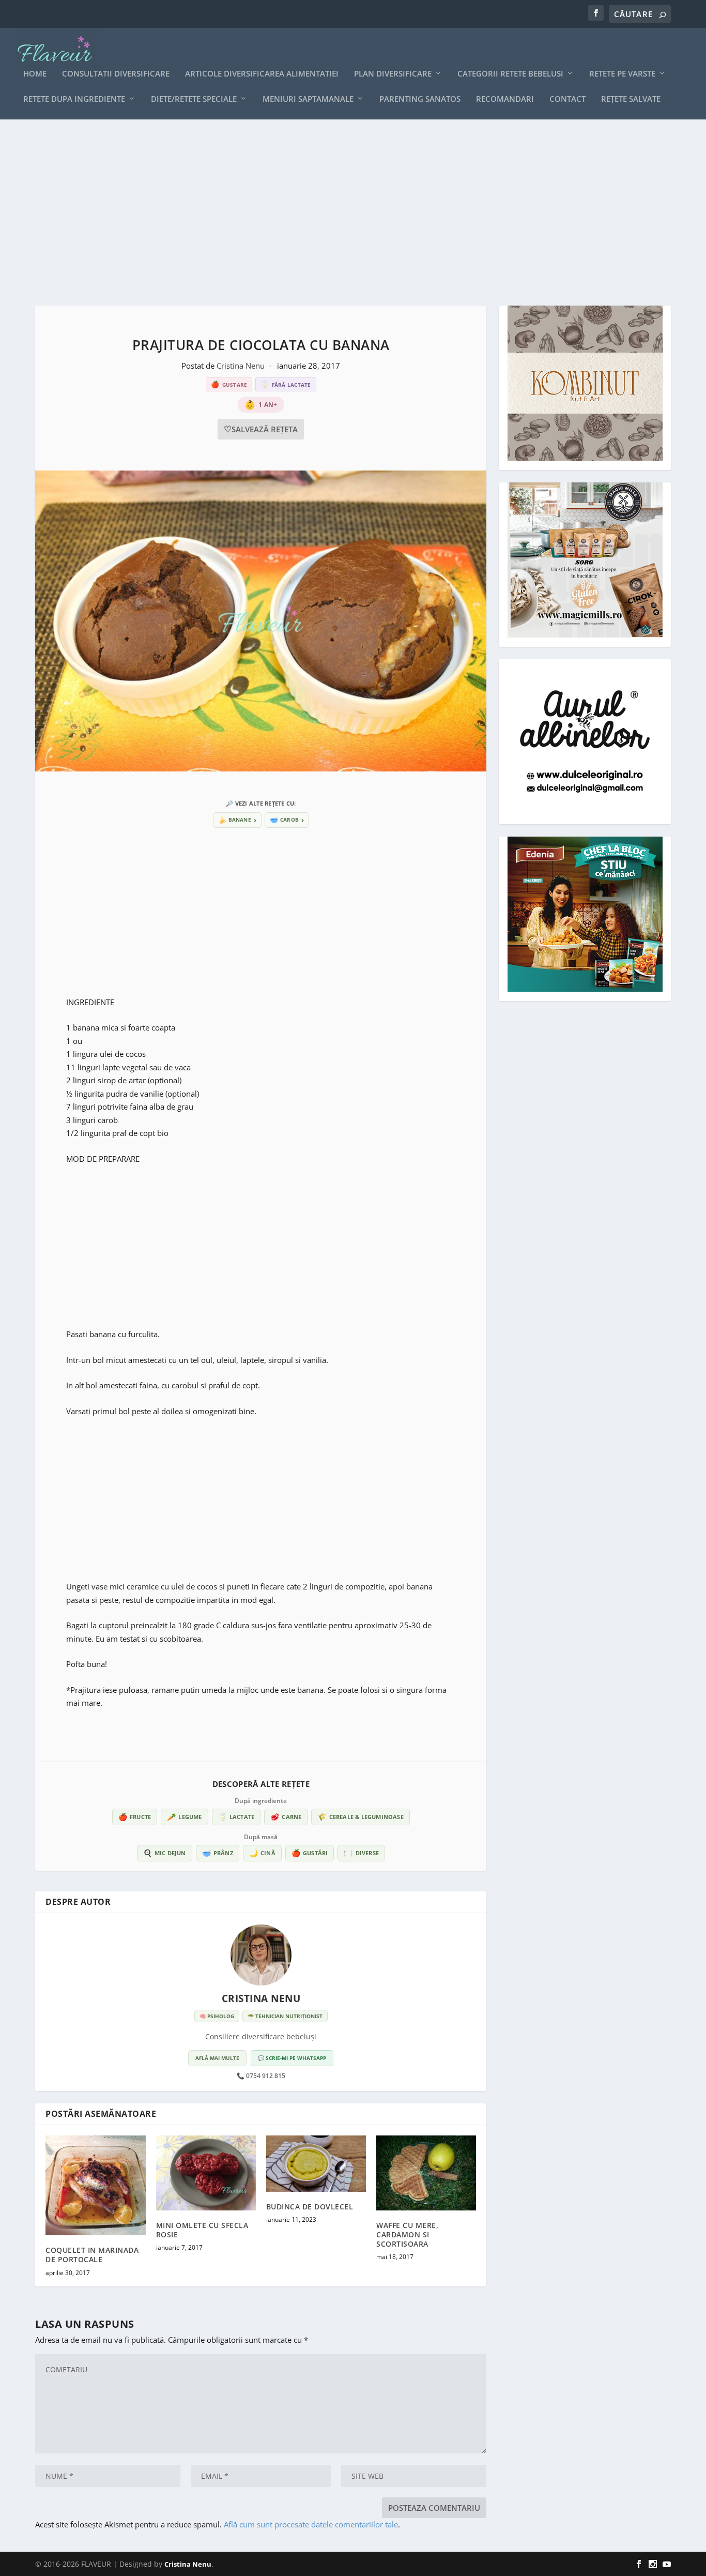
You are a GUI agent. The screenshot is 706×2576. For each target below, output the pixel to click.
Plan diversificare (393, 74)
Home (35, 74)
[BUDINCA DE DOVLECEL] (316, 2164)
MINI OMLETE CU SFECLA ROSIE (202, 2230)
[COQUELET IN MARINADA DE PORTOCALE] (95, 2185)
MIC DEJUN (165, 1853)
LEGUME (184, 1817)
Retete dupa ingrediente (74, 99)
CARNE (286, 1817)
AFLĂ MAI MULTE (217, 2058)
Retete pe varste (622, 74)
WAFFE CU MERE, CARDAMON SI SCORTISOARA (407, 2234)
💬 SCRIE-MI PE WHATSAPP (292, 2058)
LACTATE (236, 1817)
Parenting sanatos (420, 99)
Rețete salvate (631, 99)
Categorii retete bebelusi (510, 74)
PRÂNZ (218, 1853)
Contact (567, 99)
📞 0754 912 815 (261, 2076)
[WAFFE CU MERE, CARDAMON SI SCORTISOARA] (426, 2173)
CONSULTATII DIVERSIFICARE (116, 74)
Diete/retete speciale (194, 99)
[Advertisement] (345, 213)
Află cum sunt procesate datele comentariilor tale (311, 2524)
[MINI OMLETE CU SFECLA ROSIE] (206, 2173)
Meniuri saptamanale (308, 99)
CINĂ (262, 1853)
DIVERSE (361, 1853)
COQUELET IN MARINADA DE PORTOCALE (92, 2255)
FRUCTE (135, 1817)
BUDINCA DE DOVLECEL (310, 2207)
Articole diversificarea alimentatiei (262, 74)
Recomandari (505, 99)
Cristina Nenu (242, 366)
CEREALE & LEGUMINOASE (360, 1817)
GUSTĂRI (310, 1853)
